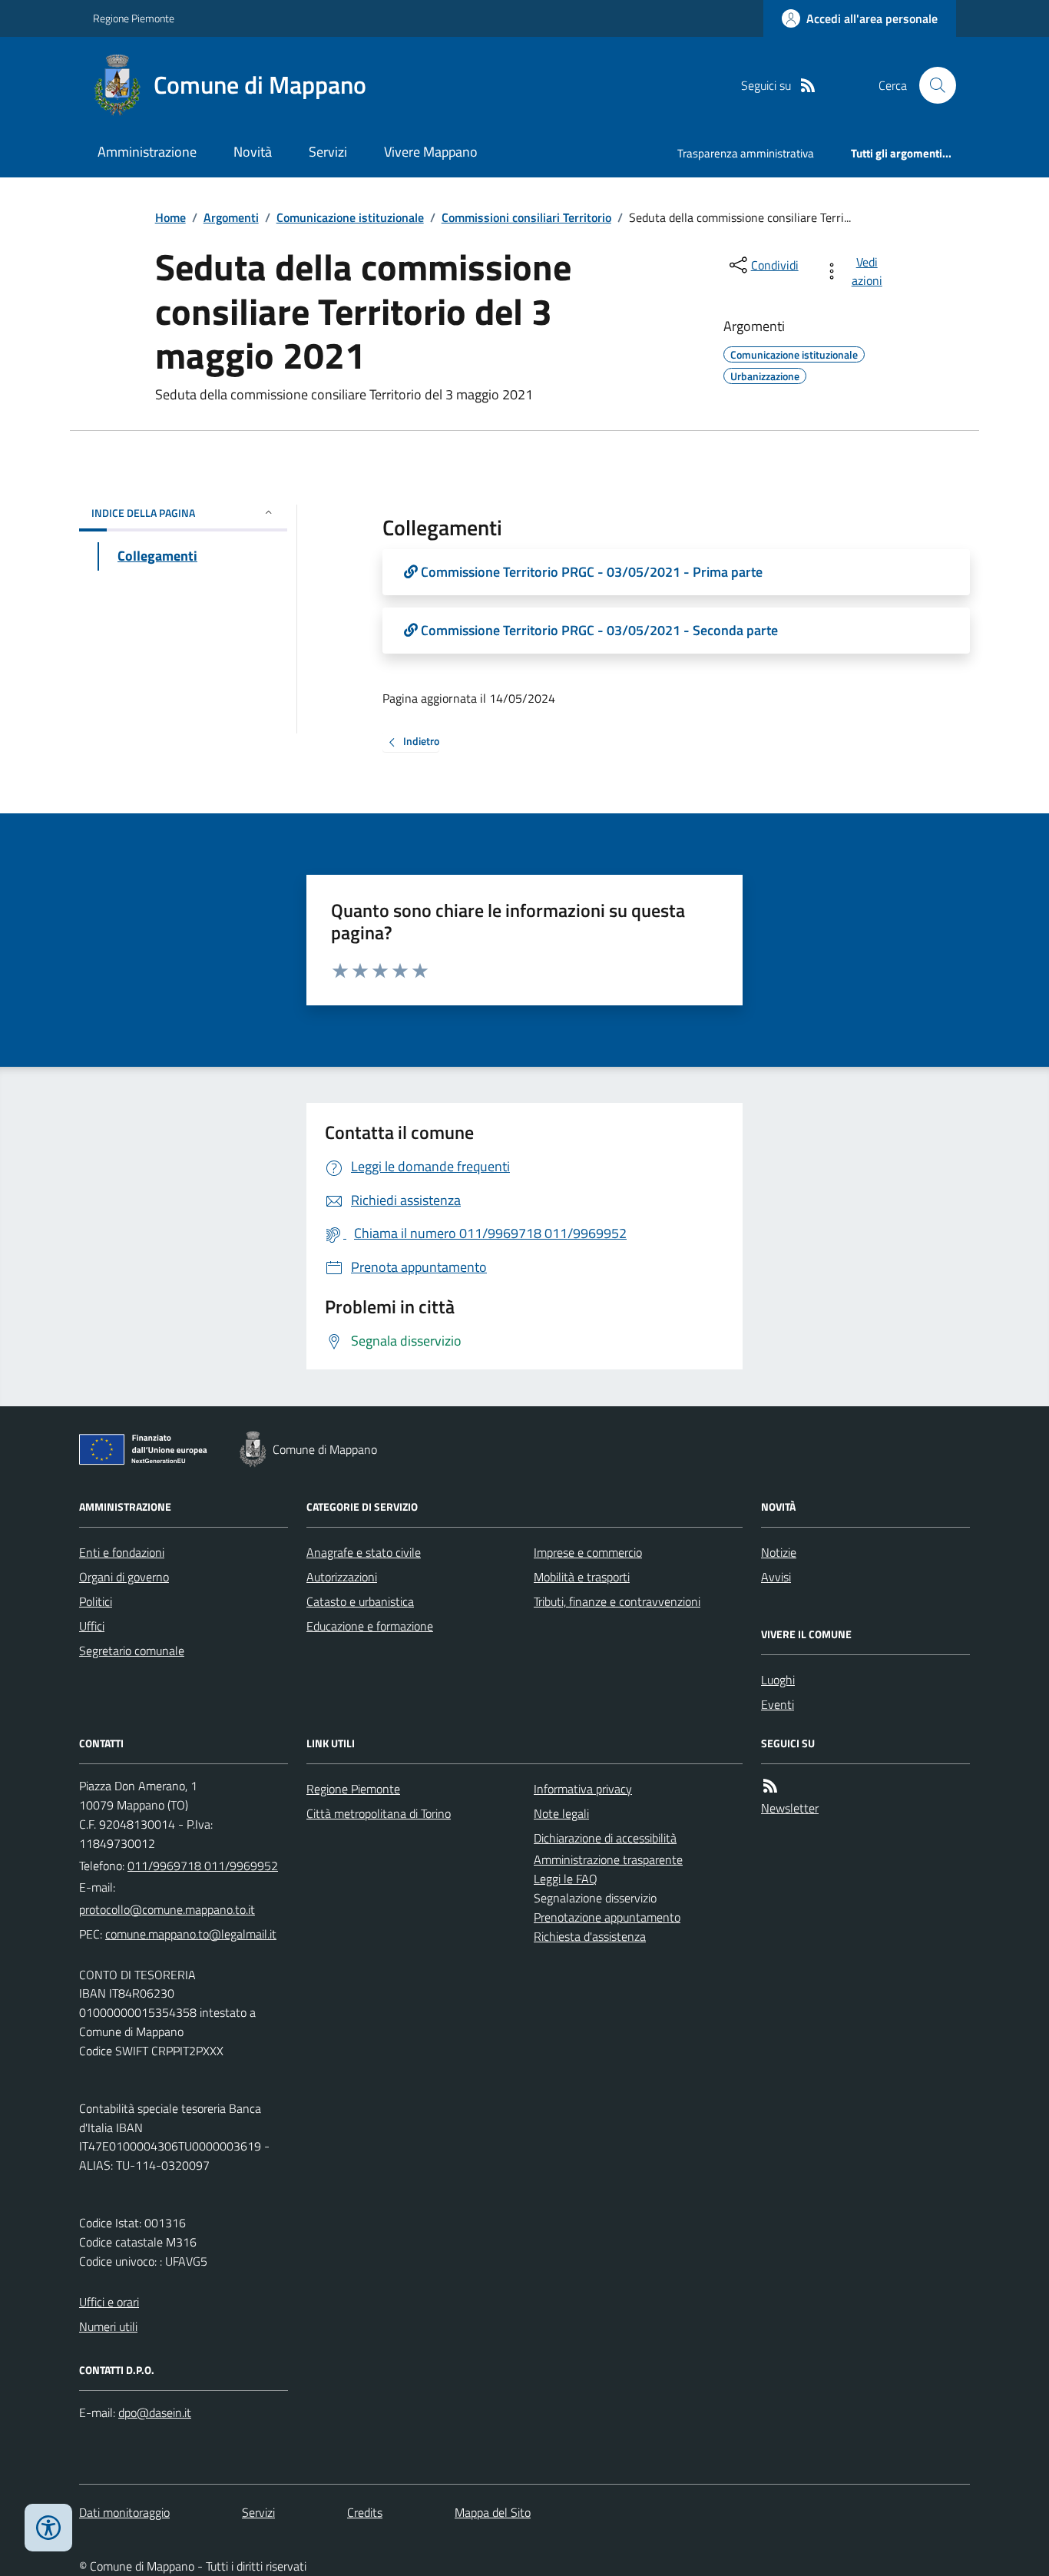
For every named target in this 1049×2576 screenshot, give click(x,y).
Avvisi (776, 1577)
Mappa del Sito (493, 2512)
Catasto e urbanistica (360, 1601)
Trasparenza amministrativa (746, 153)
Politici (96, 1601)
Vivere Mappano (431, 152)
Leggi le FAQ (566, 1879)
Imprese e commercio (588, 1552)
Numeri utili (108, 2326)
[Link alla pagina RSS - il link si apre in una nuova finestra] (808, 86)
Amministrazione (147, 152)
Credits (365, 2512)
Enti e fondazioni (122, 1552)
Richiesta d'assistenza (590, 1936)
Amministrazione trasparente (608, 1859)
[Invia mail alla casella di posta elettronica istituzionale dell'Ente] (167, 1909)
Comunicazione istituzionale (350, 217)
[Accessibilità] (48, 2528)
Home (170, 217)
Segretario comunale (132, 1651)
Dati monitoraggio (124, 2512)
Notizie (779, 1552)
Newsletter (790, 1808)
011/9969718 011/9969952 (203, 1866)
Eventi (778, 1704)
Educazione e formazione (370, 1626)
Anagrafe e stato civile (364, 1552)
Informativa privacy (583, 1789)
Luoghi (778, 1680)
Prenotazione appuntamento (607, 1917)
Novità (253, 152)
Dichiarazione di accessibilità (605, 1838)
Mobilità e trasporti (582, 1577)
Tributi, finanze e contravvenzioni (617, 1601)
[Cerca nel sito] (932, 85)
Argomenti (231, 217)
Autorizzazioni (342, 1577)
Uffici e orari (109, 2302)
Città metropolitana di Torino (379, 1813)
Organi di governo (124, 1577)
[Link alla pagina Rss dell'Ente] (770, 1786)
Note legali (561, 1813)
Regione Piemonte (134, 18)
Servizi (328, 152)
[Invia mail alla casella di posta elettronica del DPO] (155, 2413)
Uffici (92, 1626)
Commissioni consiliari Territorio (526, 217)
